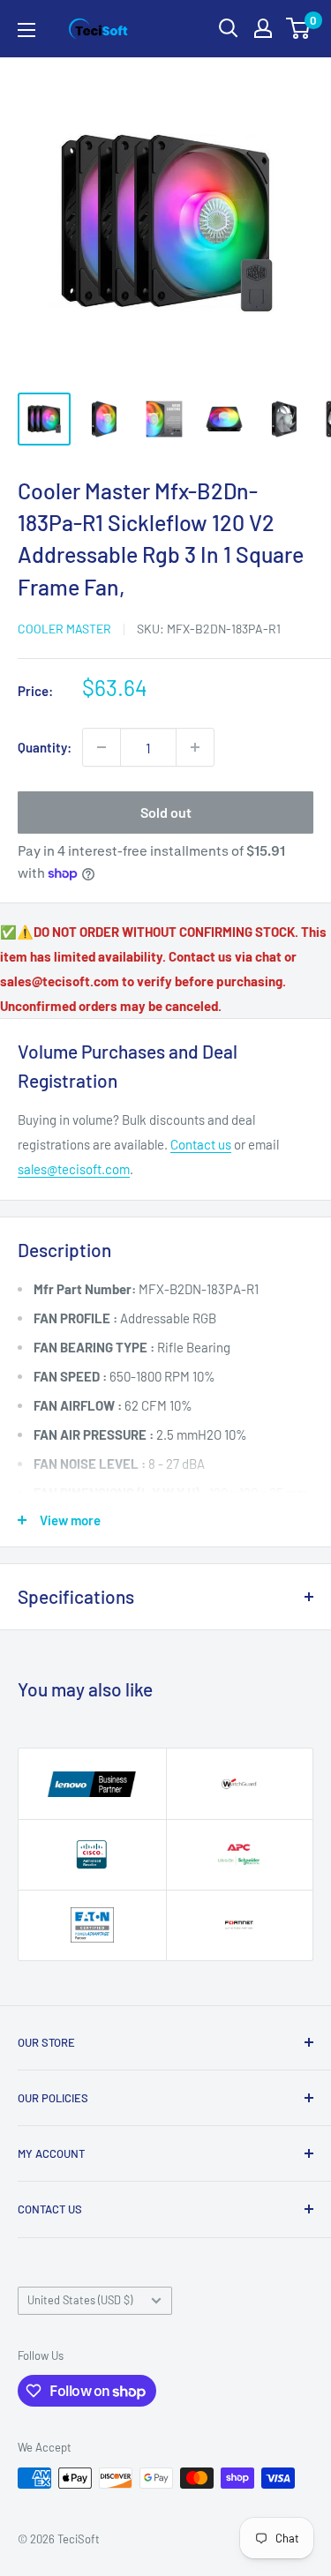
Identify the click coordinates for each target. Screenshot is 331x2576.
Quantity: (45, 747)
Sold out (166, 812)
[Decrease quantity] (102, 747)
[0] (299, 28)
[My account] (263, 28)
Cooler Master (64, 629)
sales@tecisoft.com (74, 1169)
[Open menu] (26, 30)
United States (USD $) (80, 2300)
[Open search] (229, 28)
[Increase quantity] (195, 747)
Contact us (201, 1144)
